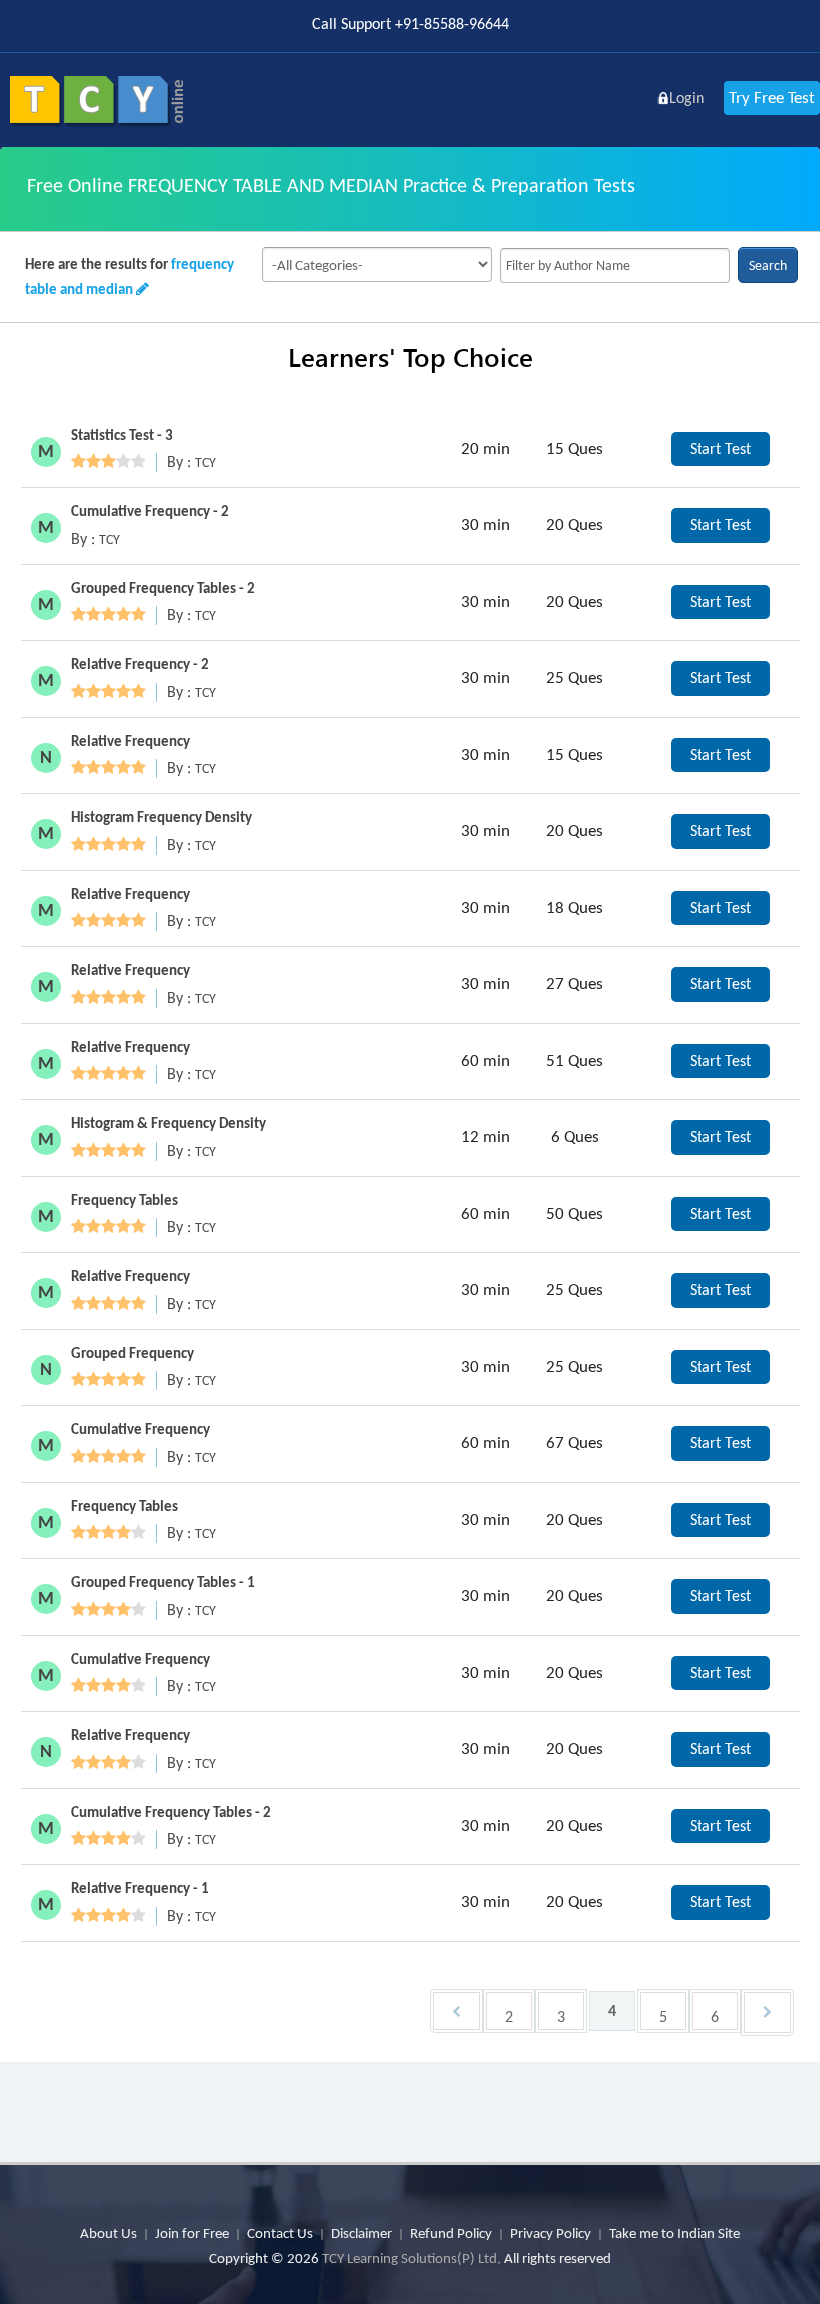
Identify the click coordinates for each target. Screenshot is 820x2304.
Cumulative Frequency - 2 (150, 511)
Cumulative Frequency (140, 1429)
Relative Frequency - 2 (140, 664)
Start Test (720, 448)
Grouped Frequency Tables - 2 (163, 588)
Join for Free (192, 2233)
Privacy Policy (550, 2233)
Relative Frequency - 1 (140, 1888)
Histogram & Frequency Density (168, 1123)
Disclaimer (361, 2233)
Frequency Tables (124, 1200)
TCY (205, 462)
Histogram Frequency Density (161, 817)
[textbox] (615, 265)
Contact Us (280, 2233)
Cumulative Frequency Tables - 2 (171, 1812)
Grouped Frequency (132, 1353)
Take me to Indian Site (674, 2233)
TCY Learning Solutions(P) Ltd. (411, 2258)
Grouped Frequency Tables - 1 (163, 1582)
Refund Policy (451, 2233)
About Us (108, 2233)
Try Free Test (772, 97)
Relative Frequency (130, 741)
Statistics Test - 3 (122, 435)
